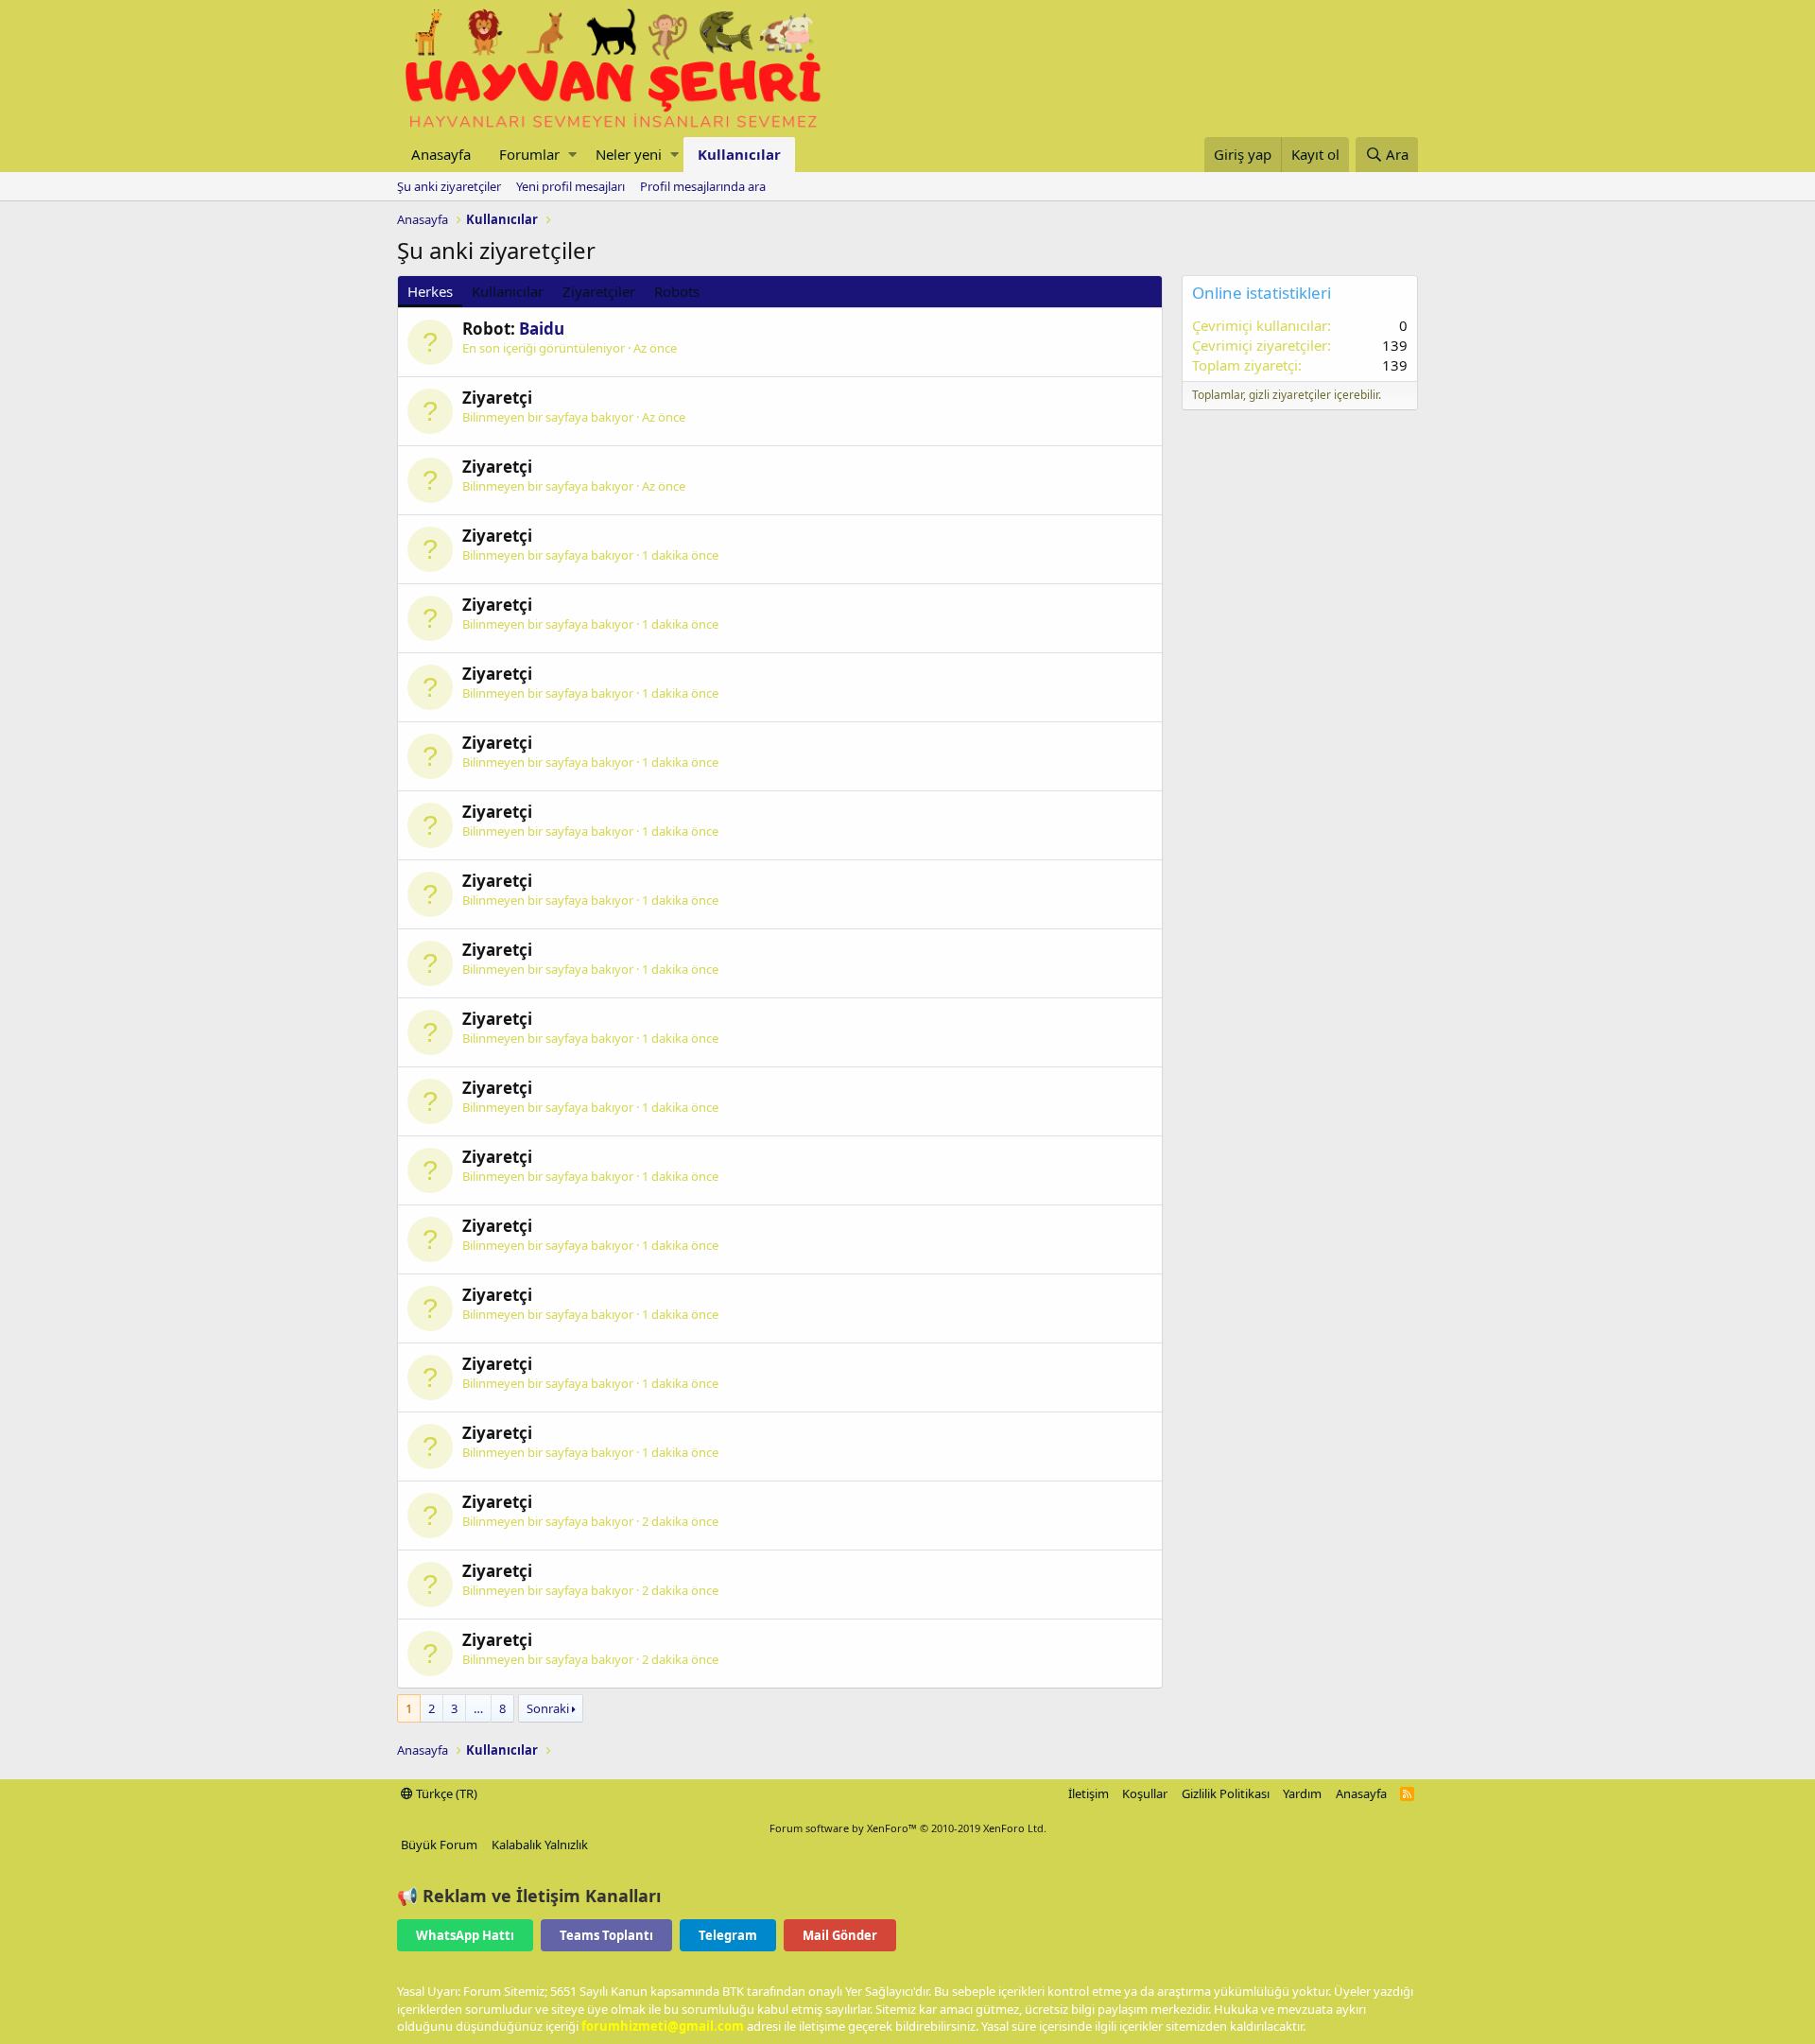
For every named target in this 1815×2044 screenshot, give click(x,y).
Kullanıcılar (739, 154)
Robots (677, 291)
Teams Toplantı (606, 1935)
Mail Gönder (840, 1935)
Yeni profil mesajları (570, 186)
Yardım (1302, 1793)
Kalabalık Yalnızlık (540, 1845)
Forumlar (529, 154)
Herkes (430, 291)
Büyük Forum (439, 1845)
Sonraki (548, 1708)
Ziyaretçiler (599, 291)
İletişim (1089, 1793)
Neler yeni (629, 154)
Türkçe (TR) (445, 1793)
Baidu (542, 329)
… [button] (478, 1708)
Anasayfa (441, 154)
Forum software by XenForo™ (908, 1828)
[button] (572, 155)
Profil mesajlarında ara (703, 186)
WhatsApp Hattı (465, 1935)
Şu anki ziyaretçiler (449, 186)
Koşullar (1145, 1793)
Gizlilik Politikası (1226, 1793)
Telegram (728, 1935)
